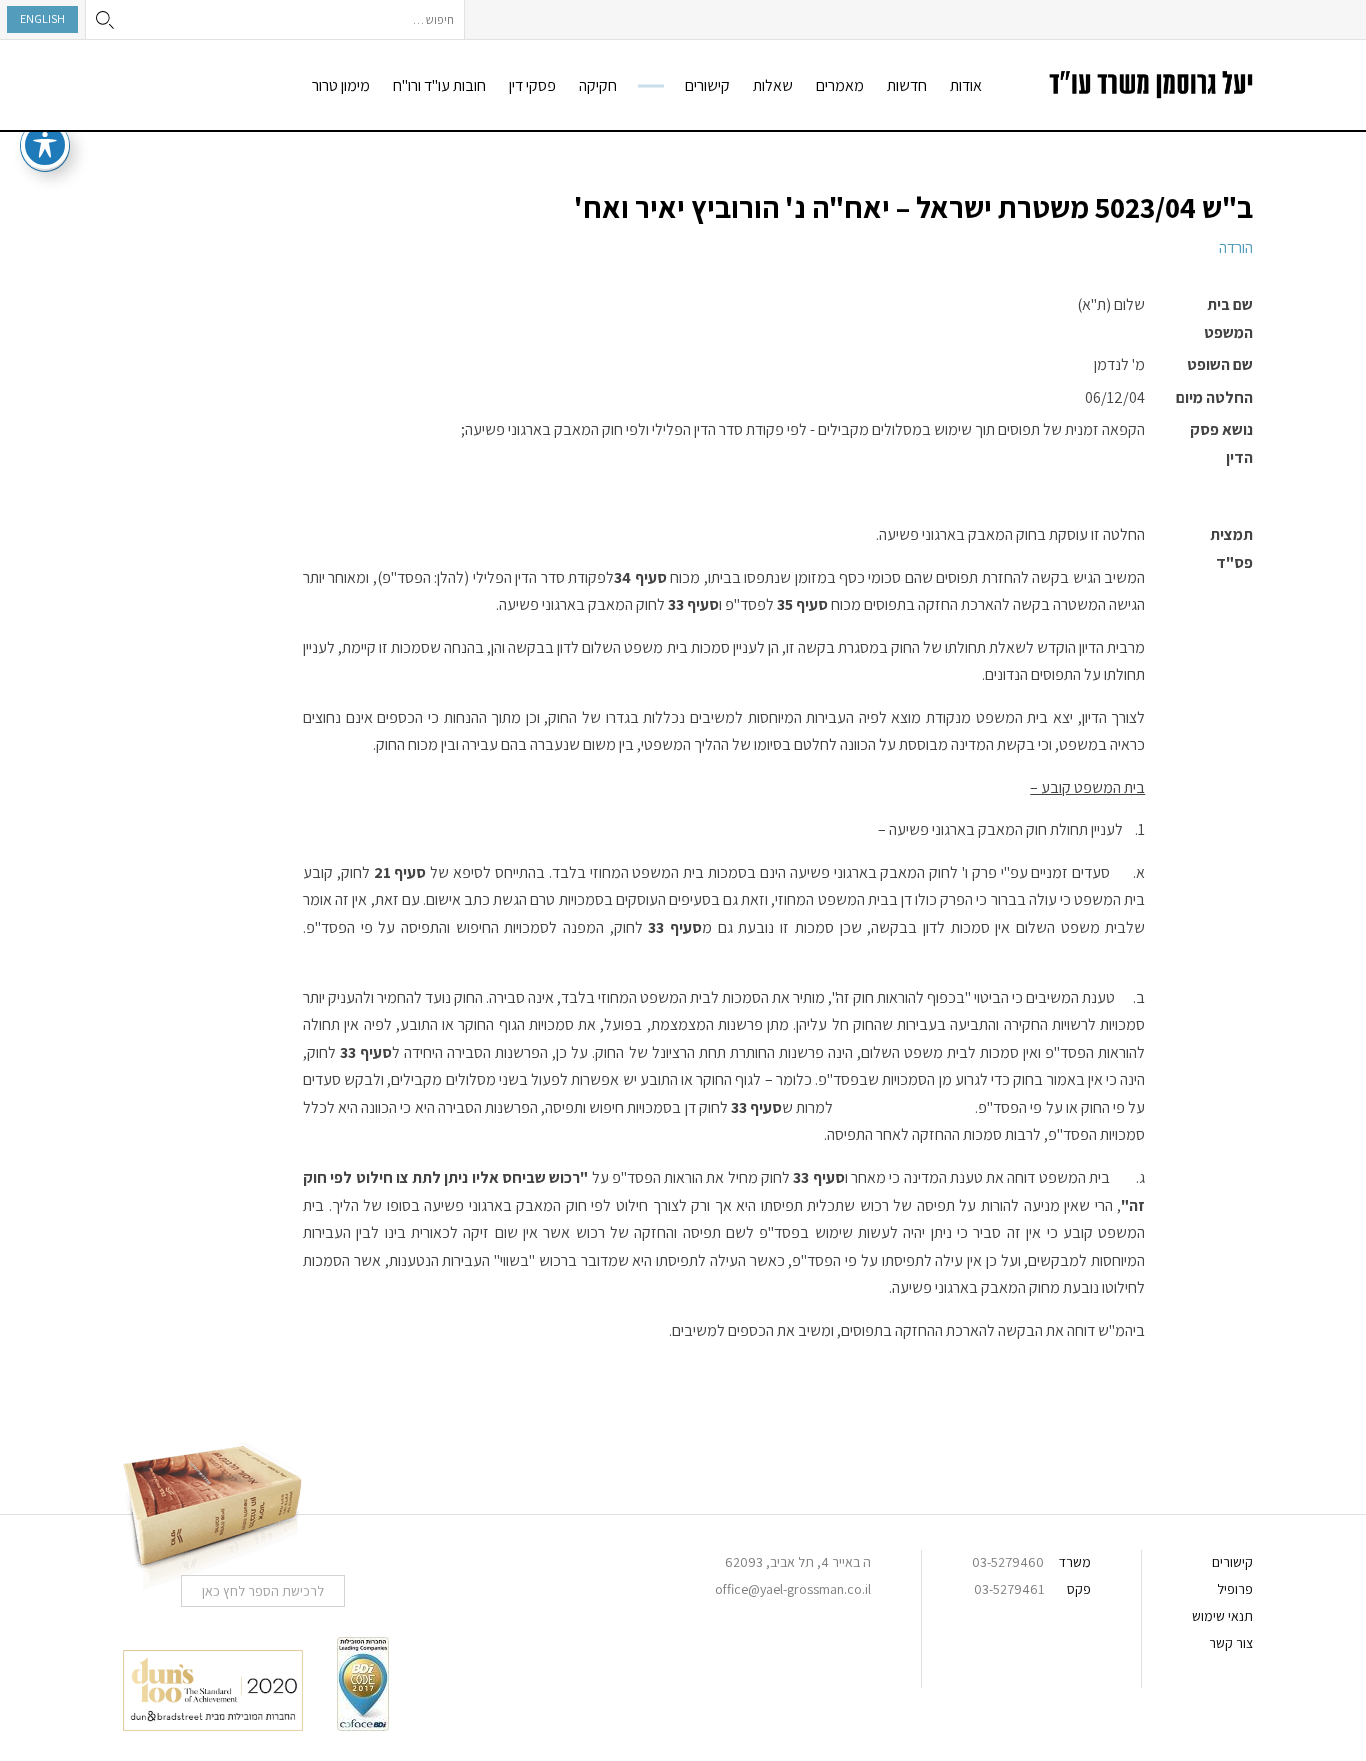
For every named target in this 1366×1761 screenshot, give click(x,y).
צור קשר (1231, 1643)
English (42, 18)
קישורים (707, 85)
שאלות (773, 85)
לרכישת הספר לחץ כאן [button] (263, 1591)
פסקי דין (532, 85)
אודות (966, 85)
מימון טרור (341, 85)
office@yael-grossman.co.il (793, 1589)
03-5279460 (1008, 1562)
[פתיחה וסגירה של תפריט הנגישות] (45, 145)
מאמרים (840, 85)
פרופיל (1235, 1589)
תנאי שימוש (1222, 1616)
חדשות (907, 85)
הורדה (1236, 247)
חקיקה (598, 85)
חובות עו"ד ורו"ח (439, 85)
